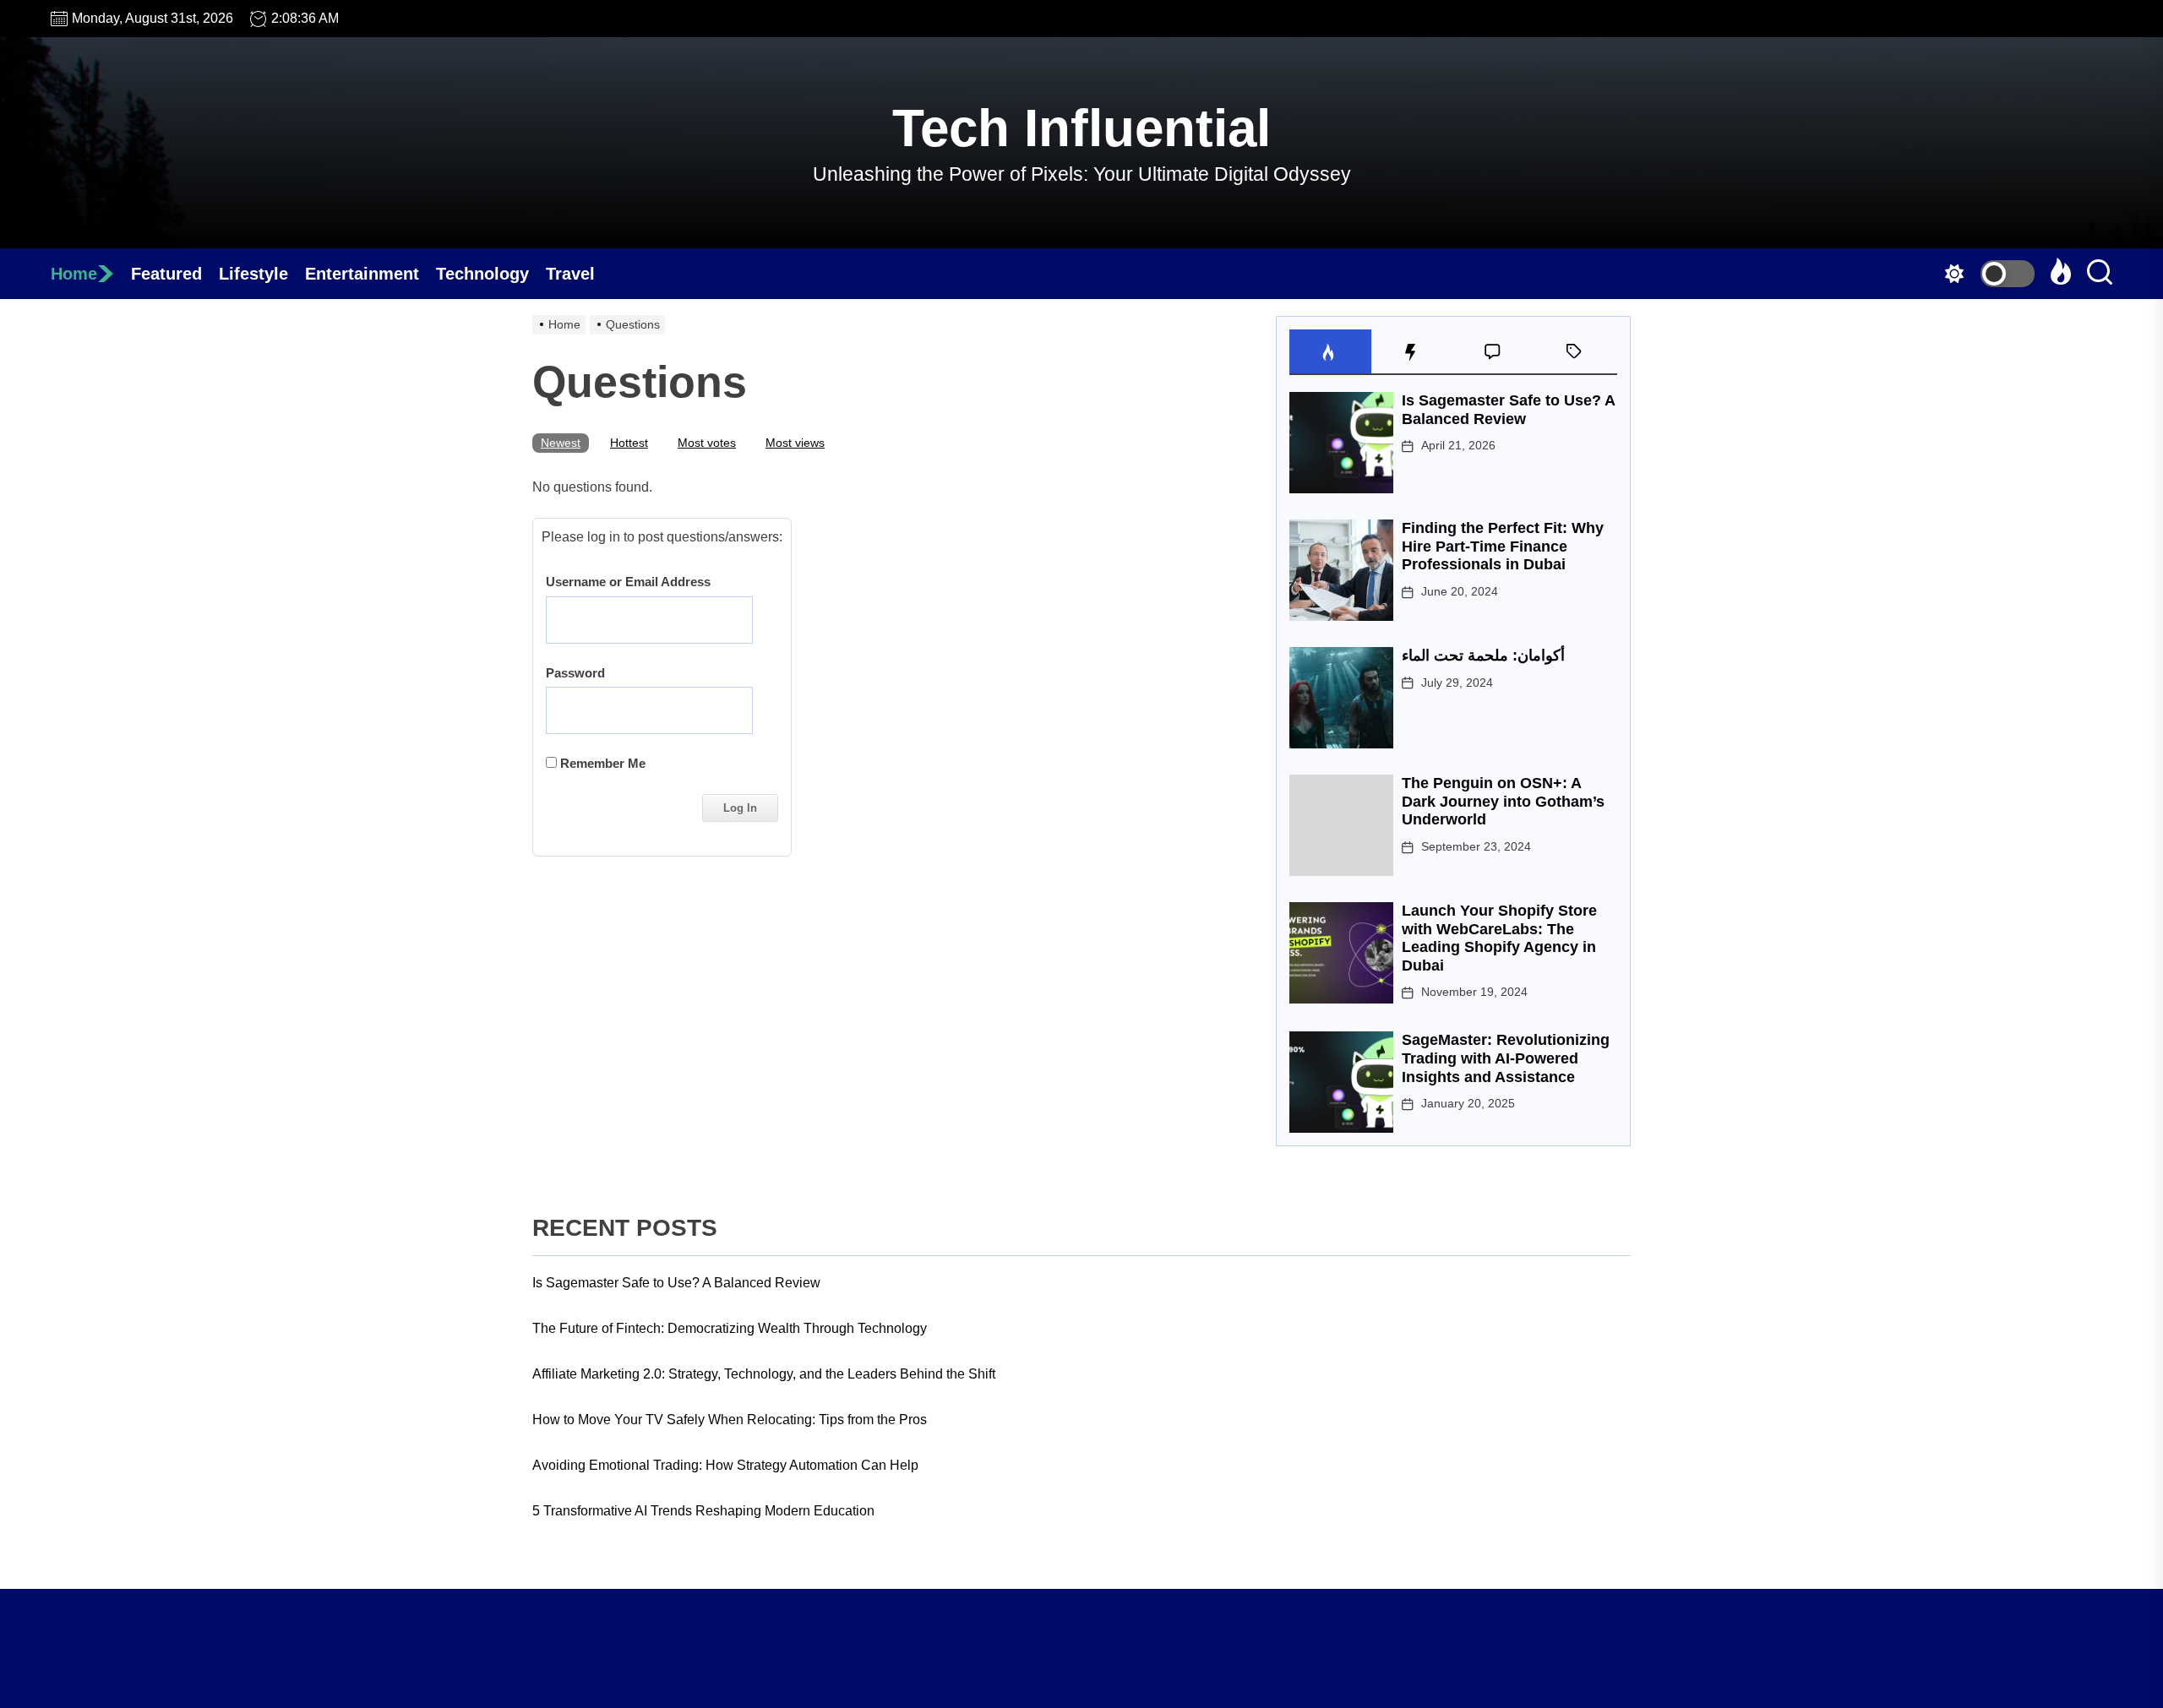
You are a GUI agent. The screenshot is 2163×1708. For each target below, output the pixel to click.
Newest (561, 443)
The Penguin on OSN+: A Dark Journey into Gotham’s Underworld (1503, 801)
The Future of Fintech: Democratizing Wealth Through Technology (730, 1328)
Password (575, 673)
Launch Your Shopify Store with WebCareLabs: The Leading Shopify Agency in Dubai (1499, 938)
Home (74, 274)
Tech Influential (1081, 128)
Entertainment (362, 274)
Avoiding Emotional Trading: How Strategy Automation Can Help (725, 1465)
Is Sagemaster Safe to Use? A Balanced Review (1508, 410)
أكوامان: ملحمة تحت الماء (1483, 655)
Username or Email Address (628, 582)
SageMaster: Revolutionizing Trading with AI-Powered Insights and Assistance (1506, 1058)
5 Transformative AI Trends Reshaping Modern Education (703, 1511)
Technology (482, 274)
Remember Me (601, 763)
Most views (795, 443)
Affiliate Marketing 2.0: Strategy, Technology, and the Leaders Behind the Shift (764, 1374)
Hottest (629, 443)
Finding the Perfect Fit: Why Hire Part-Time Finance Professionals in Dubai (1503, 546)
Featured (166, 274)
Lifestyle (253, 274)
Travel (570, 274)
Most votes (707, 443)
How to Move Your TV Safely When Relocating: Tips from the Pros (730, 1420)
